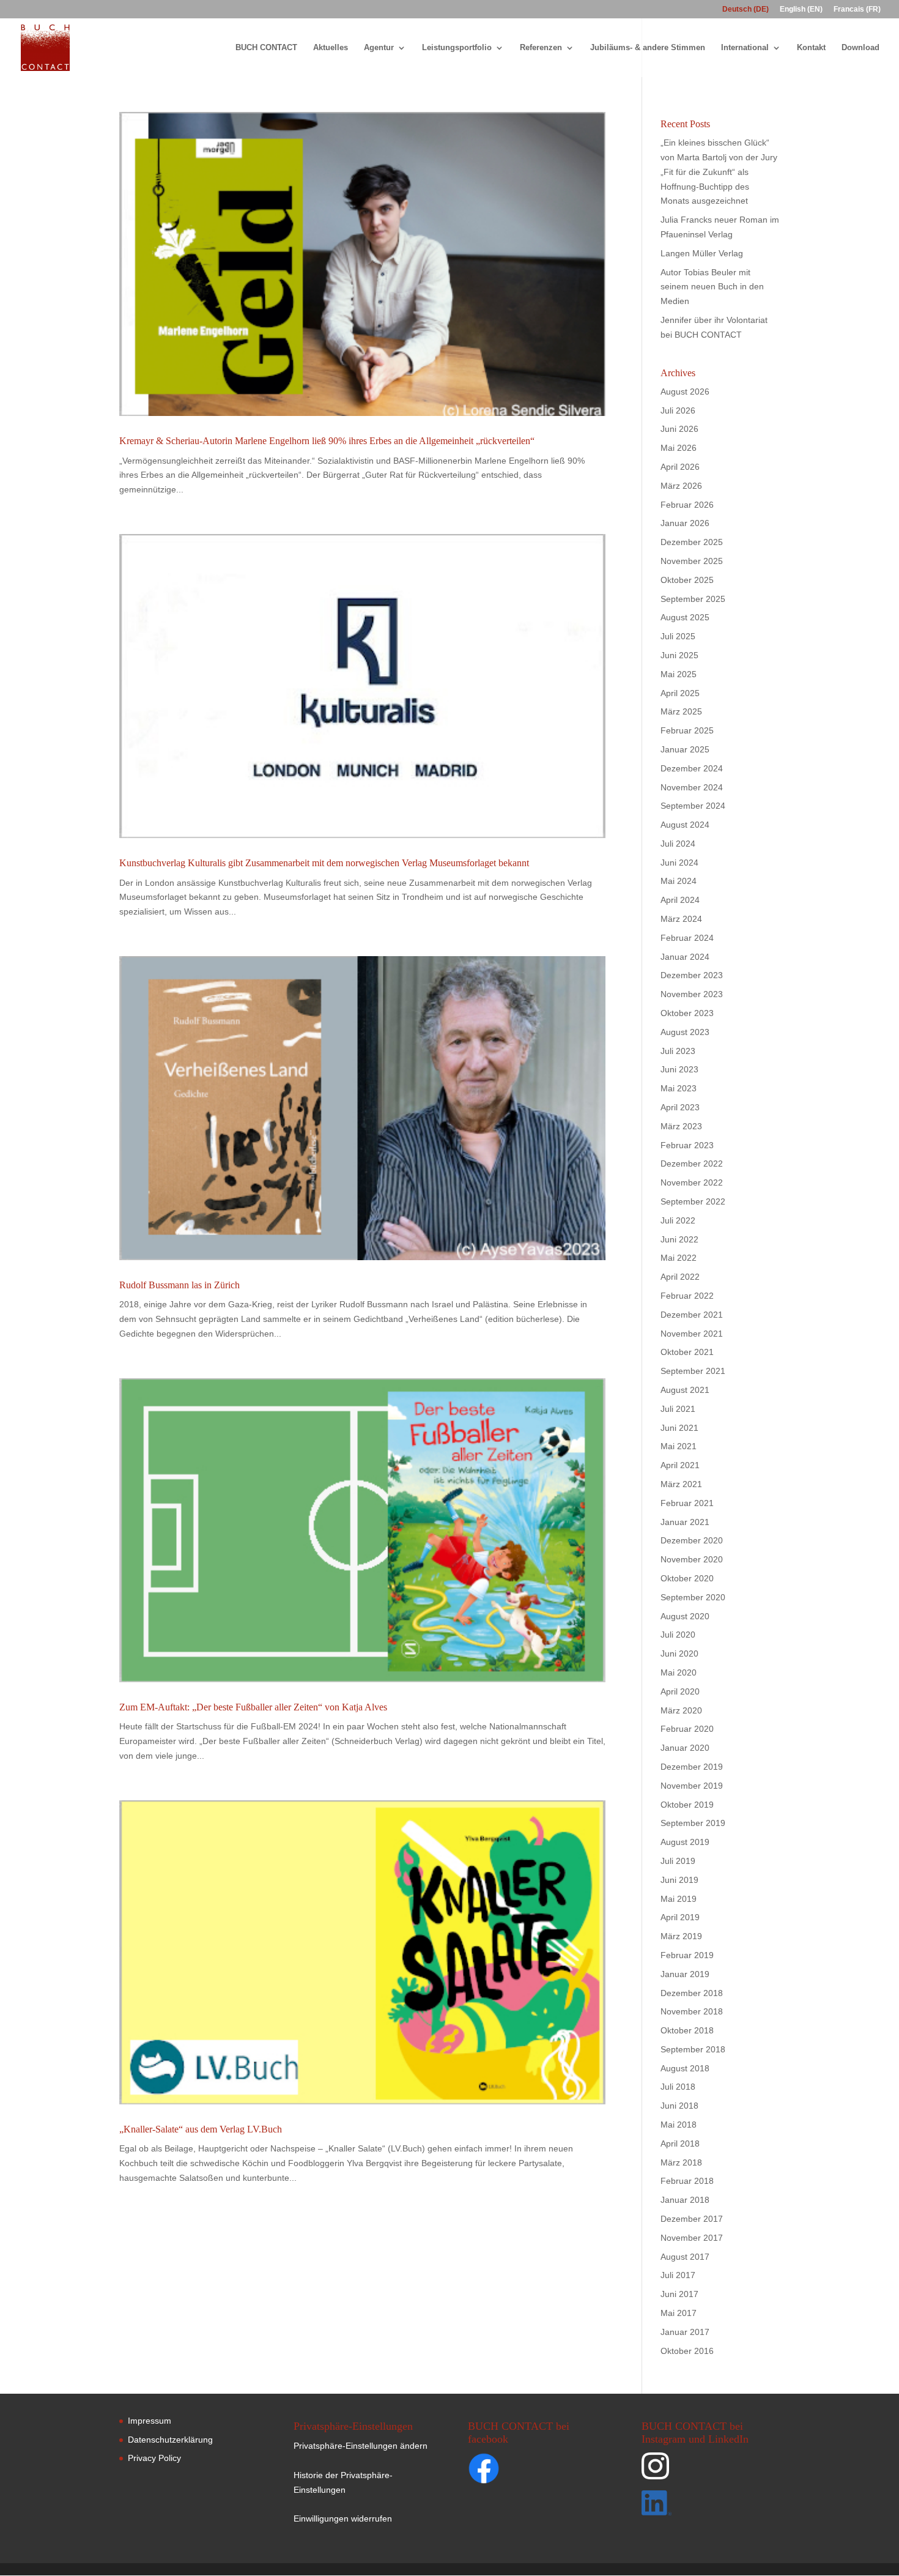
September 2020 (693, 1597)
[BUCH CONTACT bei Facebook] (508, 2471)
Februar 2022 (687, 1296)
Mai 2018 (679, 2125)
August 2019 (685, 1842)
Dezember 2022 (692, 1164)
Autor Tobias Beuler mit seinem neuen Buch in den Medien (712, 287)
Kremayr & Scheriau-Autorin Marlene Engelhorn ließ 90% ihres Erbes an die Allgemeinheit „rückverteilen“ (327, 441)
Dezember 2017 (692, 2219)
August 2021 (685, 1390)
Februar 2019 (687, 1955)
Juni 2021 (679, 1428)
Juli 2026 (678, 410)
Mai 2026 (679, 448)
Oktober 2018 (687, 2030)
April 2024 (680, 900)
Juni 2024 (679, 863)
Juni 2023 (679, 1069)
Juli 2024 (678, 844)
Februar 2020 (687, 1729)
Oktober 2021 (687, 1352)
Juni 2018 (679, 2106)
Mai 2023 (679, 1088)
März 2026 (681, 486)
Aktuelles (331, 48)
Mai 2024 (679, 881)
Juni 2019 (679, 1880)
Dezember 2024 (692, 768)
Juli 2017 (678, 2275)
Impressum (150, 2421)
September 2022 (693, 1201)
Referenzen (541, 48)
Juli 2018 (678, 2087)
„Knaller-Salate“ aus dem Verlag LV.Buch (201, 2129)
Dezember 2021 (692, 1315)
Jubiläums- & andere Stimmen (648, 48)
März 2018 (681, 2162)
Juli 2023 (678, 1051)
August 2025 (685, 617)
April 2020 (680, 1691)
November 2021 (692, 1334)
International (745, 48)
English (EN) (801, 9)
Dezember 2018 (692, 1993)
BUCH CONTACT (266, 48)
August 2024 (685, 825)
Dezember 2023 (692, 975)
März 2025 (681, 711)
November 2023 (692, 994)
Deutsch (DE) (745, 9)
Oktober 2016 (687, 2351)
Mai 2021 (679, 1446)
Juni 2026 (679, 429)
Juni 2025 (679, 655)
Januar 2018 (685, 2200)
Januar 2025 (685, 749)
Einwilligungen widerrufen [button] (343, 2518)
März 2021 (681, 1484)
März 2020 (681, 1710)
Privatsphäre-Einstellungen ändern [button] (361, 2446)
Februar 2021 (687, 1503)
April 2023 (680, 1107)
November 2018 (692, 2011)
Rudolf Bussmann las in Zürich (179, 1285)
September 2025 (693, 599)
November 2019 (692, 1786)
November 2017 (692, 2238)
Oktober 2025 (687, 580)
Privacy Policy (154, 2458)
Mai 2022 (679, 1258)
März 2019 (681, 1936)
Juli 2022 (678, 1220)
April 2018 (680, 2144)
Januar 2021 (685, 1522)
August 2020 (685, 1616)
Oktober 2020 (687, 1578)
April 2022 (680, 1277)
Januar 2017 (685, 2332)
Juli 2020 (678, 1635)
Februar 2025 (687, 730)
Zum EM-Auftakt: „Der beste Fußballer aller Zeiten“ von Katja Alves (253, 1707)
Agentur (379, 48)
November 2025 (692, 561)
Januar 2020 (685, 1748)
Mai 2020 (679, 1672)
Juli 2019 (678, 1861)
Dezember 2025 (692, 542)
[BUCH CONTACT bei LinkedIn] (709, 2505)
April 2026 (680, 467)
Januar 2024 (685, 957)
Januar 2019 (685, 1974)
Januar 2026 (685, 523)
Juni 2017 (679, 2294)
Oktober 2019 (687, 1805)
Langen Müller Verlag (702, 253)
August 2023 (685, 1032)
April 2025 (680, 693)
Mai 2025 (679, 674)
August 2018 (685, 2068)
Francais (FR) (857, 9)
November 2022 (692, 1182)
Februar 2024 (687, 938)
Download (860, 48)
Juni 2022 (679, 1239)
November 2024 (692, 787)
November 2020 (692, 1559)
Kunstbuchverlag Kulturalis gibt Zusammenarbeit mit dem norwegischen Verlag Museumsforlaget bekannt (324, 863)
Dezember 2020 (692, 1540)
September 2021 (693, 1371)
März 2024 (681, 919)
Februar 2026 (687, 505)
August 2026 (685, 392)
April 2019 (680, 1917)
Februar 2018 (687, 2181)
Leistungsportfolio (457, 48)
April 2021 (680, 1465)
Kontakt (811, 48)
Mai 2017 (679, 2313)
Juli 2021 (678, 1409)
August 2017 (685, 2257)
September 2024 (693, 806)
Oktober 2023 (687, 1013)
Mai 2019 (679, 1899)
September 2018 (693, 2049)
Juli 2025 (678, 636)
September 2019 (693, 1823)
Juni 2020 (679, 1654)
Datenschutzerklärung (170, 2440)
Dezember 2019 (692, 1767)
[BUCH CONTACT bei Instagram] (709, 2471)
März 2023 (681, 1126)
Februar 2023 (687, 1145)
